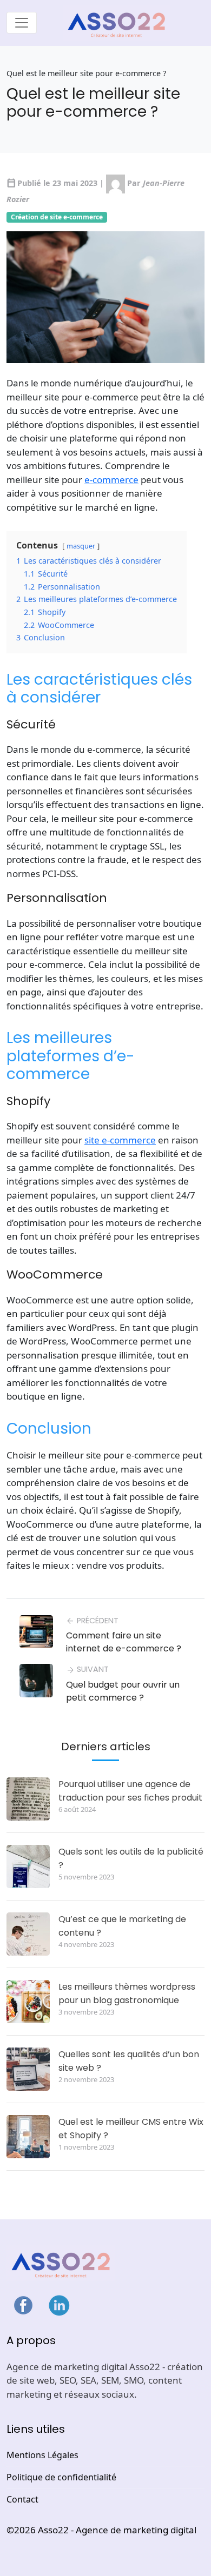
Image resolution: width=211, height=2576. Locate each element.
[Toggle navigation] (22, 23)
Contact (22, 2499)
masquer (81, 546)
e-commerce (111, 480)
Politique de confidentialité (61, 2477)
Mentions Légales (42, 2455)
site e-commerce (120, 1140)
